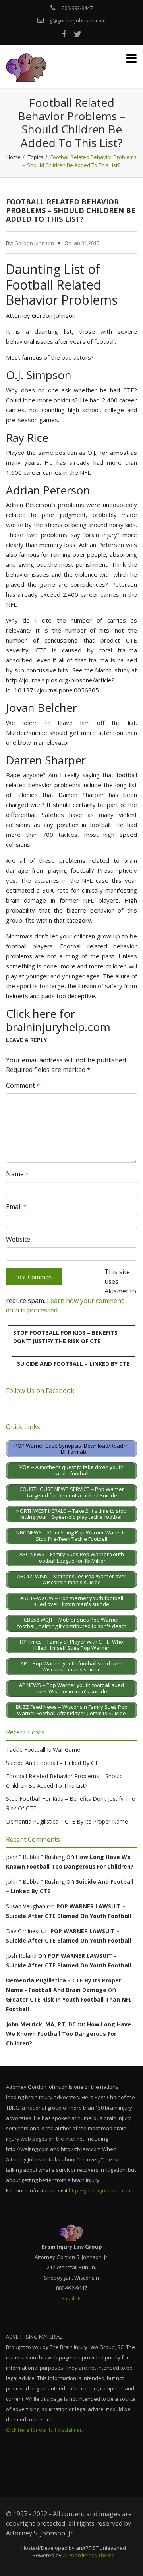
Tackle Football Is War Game (43, 1750)
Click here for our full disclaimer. (44, 2430)
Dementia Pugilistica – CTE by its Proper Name (67, 1821)
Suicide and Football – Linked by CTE (73, 1364)
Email (16, 1207)
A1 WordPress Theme (89, 2555)
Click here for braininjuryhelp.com (58, 1020)
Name (17, 1174)
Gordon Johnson (34, 243)
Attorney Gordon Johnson (41, 315)
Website (18, 1239)
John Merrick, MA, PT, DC (41, 2024)
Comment (23, 1085)
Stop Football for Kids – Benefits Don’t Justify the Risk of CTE (65, 1337)
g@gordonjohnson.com (78, 20)
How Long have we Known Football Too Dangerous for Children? (69, 2034)
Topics (36, 157)
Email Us (72, 2298)
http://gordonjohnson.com (100, 2190)
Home (14, 157)
